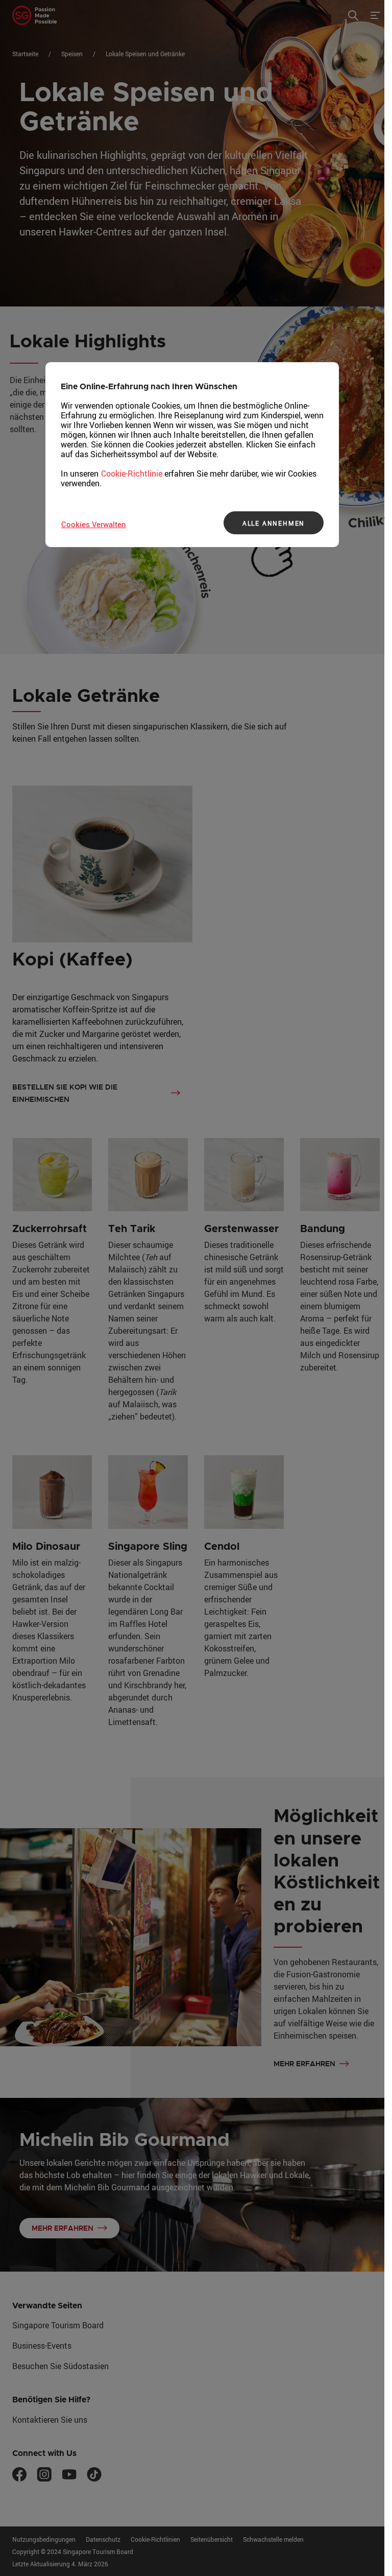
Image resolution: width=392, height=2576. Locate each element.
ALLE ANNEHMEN (274, 523)
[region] (192, 455)
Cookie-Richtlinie (132, 474)
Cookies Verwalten (94, 524)
